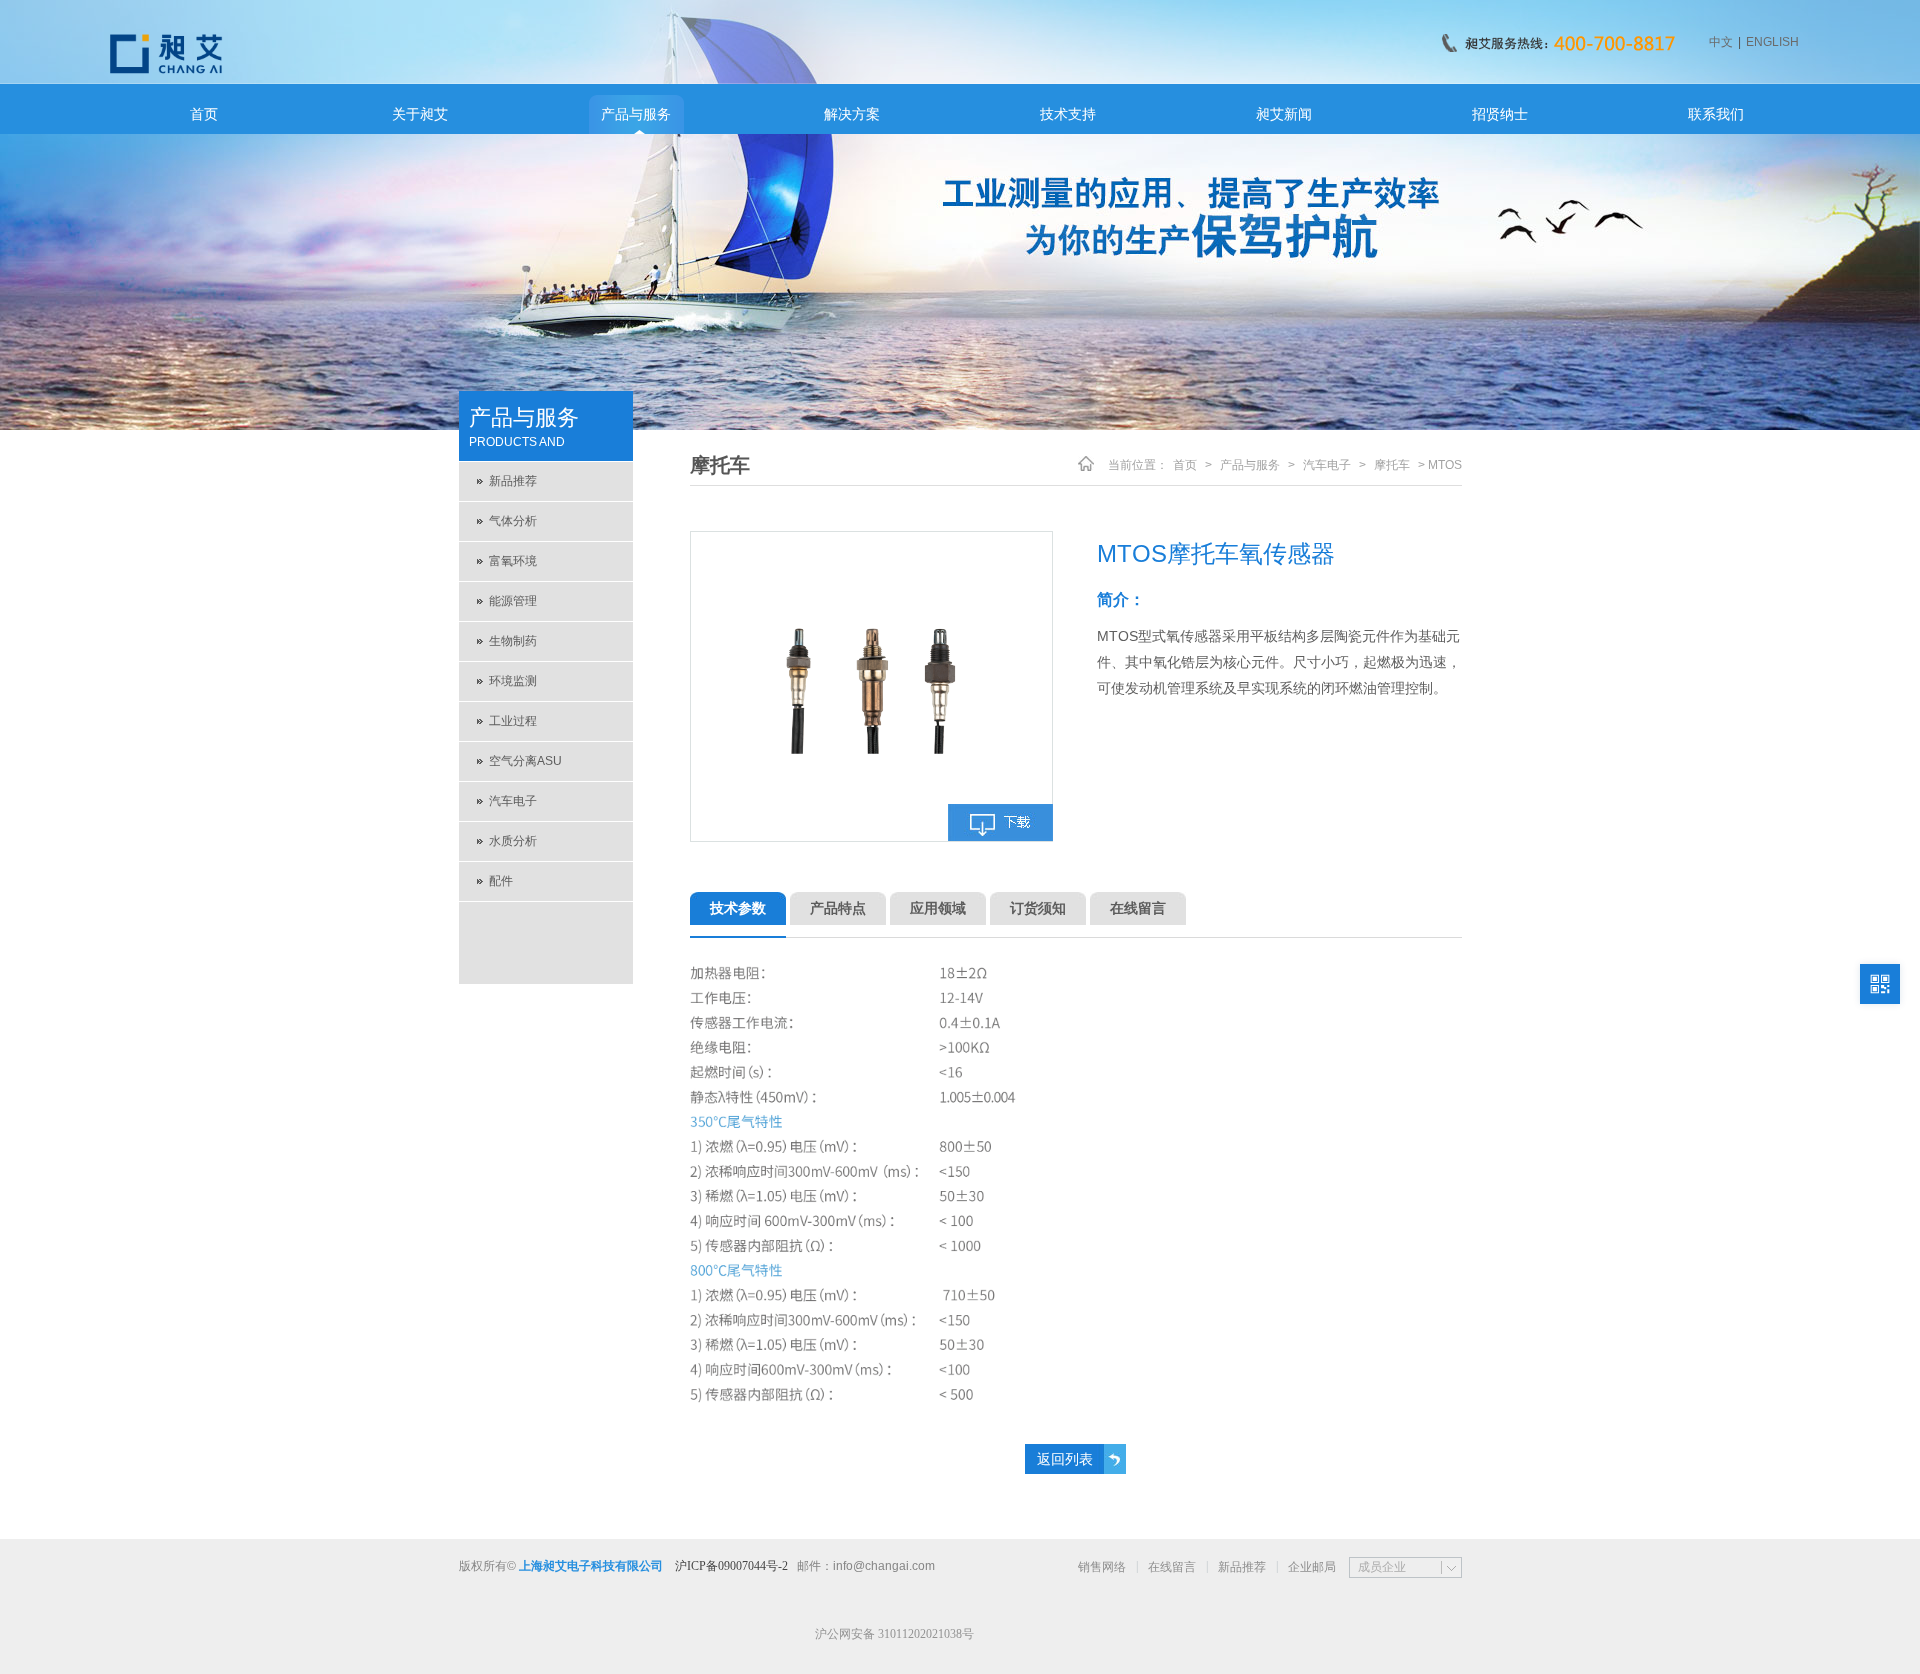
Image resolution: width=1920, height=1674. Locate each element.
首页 (204, 114)
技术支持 (1068, 114)
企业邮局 (1312, 1567)
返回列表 (1065, 1459)
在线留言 (1172, 1567)
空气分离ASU (525, 761)
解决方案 (852, 114)
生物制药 (513, 641)
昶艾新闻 (1284, 114)
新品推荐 (513, 481)
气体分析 (513, 521)
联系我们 (1716, 114)
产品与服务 (636, 114)
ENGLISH (1772, 42)
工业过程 (513, 721)
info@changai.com (884, 1566)
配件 (501, 881)
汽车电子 (513, 801)
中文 (1721, 42)
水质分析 (513, 841)
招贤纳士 (1500, 114)
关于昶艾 (420, 114)
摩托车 (1392, 465)
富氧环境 (513, 561)
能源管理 (513, 601)
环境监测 (513, 681)
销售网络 (1102, 1567)
